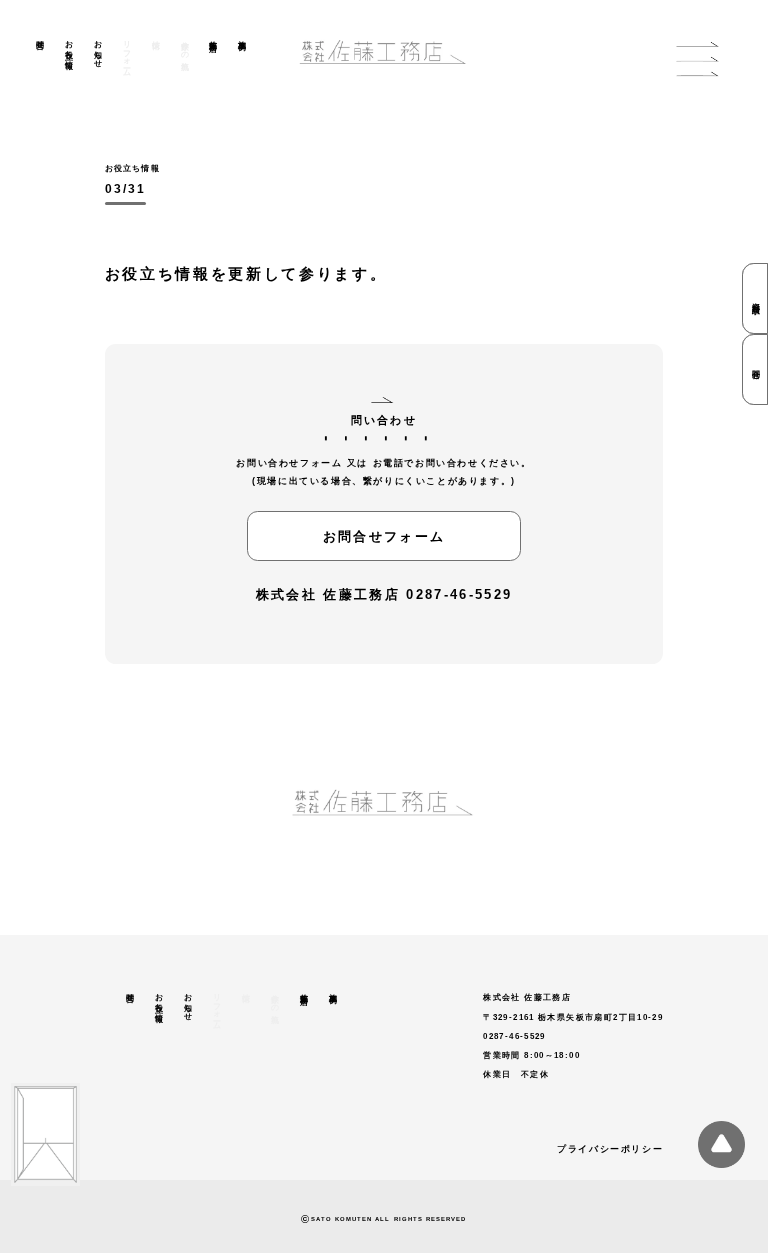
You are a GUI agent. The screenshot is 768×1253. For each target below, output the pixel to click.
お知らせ (97, 49)
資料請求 (755, 299)
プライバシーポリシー (610, 1149)
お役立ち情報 (68, 45)
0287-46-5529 (459, 594)
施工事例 (242, 36)
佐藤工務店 (213, 36)
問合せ (39, 40)
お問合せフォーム (384, 536)
